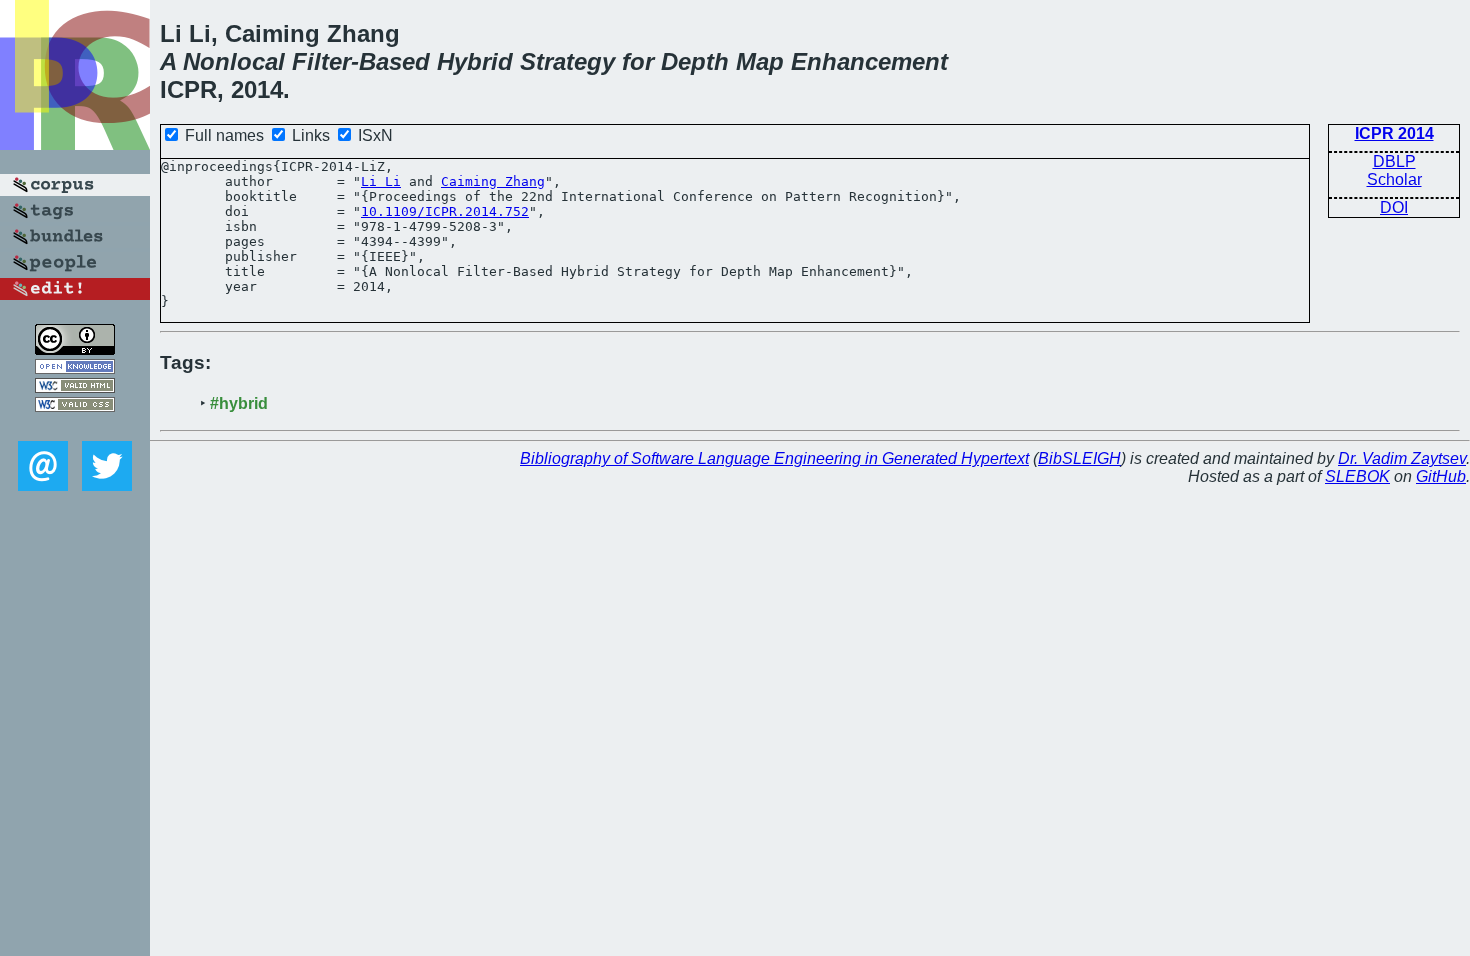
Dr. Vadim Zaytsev (1402, 458)
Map (760, 61)
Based (394, 61)
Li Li (381, 181)
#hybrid (239, 403)
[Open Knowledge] (75, 368)
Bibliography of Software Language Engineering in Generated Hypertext (774, 458)
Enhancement (869, 61)
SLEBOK (1357, 476)
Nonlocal (234, 61)
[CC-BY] (75, 349)
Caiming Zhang (493, 181)
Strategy (567, 61)
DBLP (1394, 161)
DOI (1394, 207)
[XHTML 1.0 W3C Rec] (75, 387)
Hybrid (475, 61)
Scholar (1394, 179)
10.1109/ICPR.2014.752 (445, 211)
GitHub (1441, 476)
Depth (695, 61)
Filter (321, 61)
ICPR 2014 (1394, 133)
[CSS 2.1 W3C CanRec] (75, 426)
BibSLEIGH (1079, 458)
